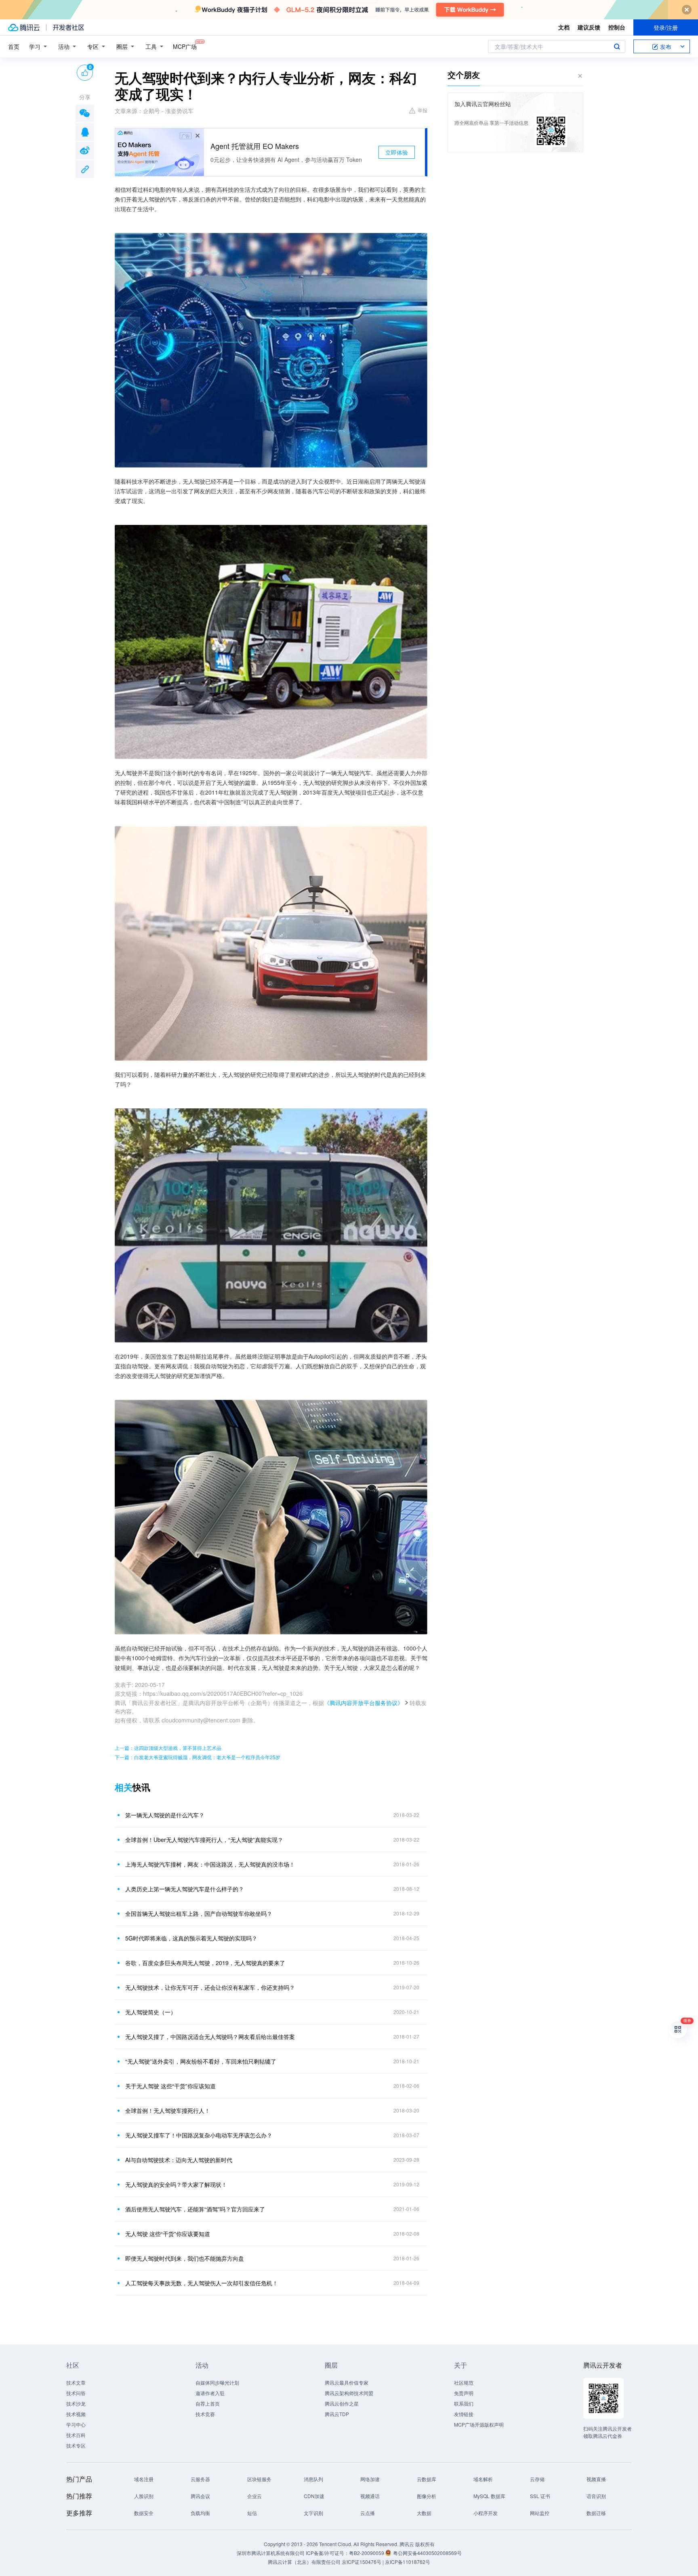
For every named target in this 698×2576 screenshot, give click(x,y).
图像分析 (427, 2496)
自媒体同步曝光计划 (217, 2382)
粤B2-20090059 (367, 2553)
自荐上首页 (208, 2403)
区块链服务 (259, 2479)
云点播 (368, 2513)
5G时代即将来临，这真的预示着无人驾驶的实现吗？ (191, 1938)
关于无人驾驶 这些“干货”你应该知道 (170, 2086)
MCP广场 (185, 46)
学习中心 (76, 2424)
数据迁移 (596, 2513)
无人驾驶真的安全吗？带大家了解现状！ (176, 2184)
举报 (423, 110)
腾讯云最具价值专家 (347, 2382)
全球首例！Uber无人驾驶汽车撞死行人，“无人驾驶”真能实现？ (204, 1840)
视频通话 (370, 2496)
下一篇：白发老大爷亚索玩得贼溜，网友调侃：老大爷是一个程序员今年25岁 (198, 1757)
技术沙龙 (76, 2403)
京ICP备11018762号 (408, 2562)
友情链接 (464, 2414)
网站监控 (540, 2513)
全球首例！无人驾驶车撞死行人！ (168, 2110)
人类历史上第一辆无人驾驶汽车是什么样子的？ (185, 1889)
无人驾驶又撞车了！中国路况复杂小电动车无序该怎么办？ (199, 2135)
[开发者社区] (68, 27)
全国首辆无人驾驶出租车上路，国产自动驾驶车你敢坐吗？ (199, 1913)
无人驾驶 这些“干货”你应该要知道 (168, 2234)
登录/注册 (666, 27)
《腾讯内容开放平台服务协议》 (364, 1703)
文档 (564, 27)
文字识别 (313, 2513)
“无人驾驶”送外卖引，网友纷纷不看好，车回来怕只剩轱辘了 (201, 2061)
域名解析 (483, 2479)
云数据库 (427, 2479)
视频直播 (596, 2479)
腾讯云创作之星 (342, 2403)
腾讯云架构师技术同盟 (349, 2393)
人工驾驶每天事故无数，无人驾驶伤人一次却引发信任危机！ (202, 2283)
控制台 (617, 27)
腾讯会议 (200, 2496)
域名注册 (144, 2479)
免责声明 (464, 2393)
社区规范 (464, 2382)
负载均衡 (200, 2513)
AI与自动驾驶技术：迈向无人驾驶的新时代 (179, 2160)
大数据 (424, 2513)
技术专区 (76, 2445)
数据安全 (144, 2513)
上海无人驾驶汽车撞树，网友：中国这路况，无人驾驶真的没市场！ (210, 1864)
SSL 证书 (540, 2496)
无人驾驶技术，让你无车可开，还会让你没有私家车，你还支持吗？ (210, 1987)
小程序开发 (486, 2513)
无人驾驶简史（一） (151, 2012)
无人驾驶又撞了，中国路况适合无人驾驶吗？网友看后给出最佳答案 (210, 2037)
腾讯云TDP (337, 2414)
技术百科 (76, 2435)
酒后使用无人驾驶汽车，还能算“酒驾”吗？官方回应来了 (195, 2209)
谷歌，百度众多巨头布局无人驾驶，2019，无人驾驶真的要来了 (205, 1963)
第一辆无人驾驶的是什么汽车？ (165, 1815)
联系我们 (464, 2403)
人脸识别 (144, 2496)
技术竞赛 (205, 2414)
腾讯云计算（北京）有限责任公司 (304, 2562)
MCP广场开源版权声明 (479, 2424)
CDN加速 (314, 2496)
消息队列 (313, 2479)
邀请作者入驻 (210, 2393)
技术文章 (76, 2382)
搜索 (617, 46)
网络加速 (370, 2479)
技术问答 (76, 2393)
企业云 (254, 2496)
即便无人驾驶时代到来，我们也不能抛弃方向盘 (185, 2258)
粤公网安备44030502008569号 (427, 2553)
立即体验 (397, 152)
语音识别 (596, 2496)
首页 (14, 46)
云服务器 (200, 2479)
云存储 (537, 2479)
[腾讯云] (24, 27)
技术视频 (76, 2414)
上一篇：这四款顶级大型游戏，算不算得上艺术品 (168, 1748)
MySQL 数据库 (489, 2496)
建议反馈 (589, 27)
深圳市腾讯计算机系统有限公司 (271, 2553)
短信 (252, 2513)
